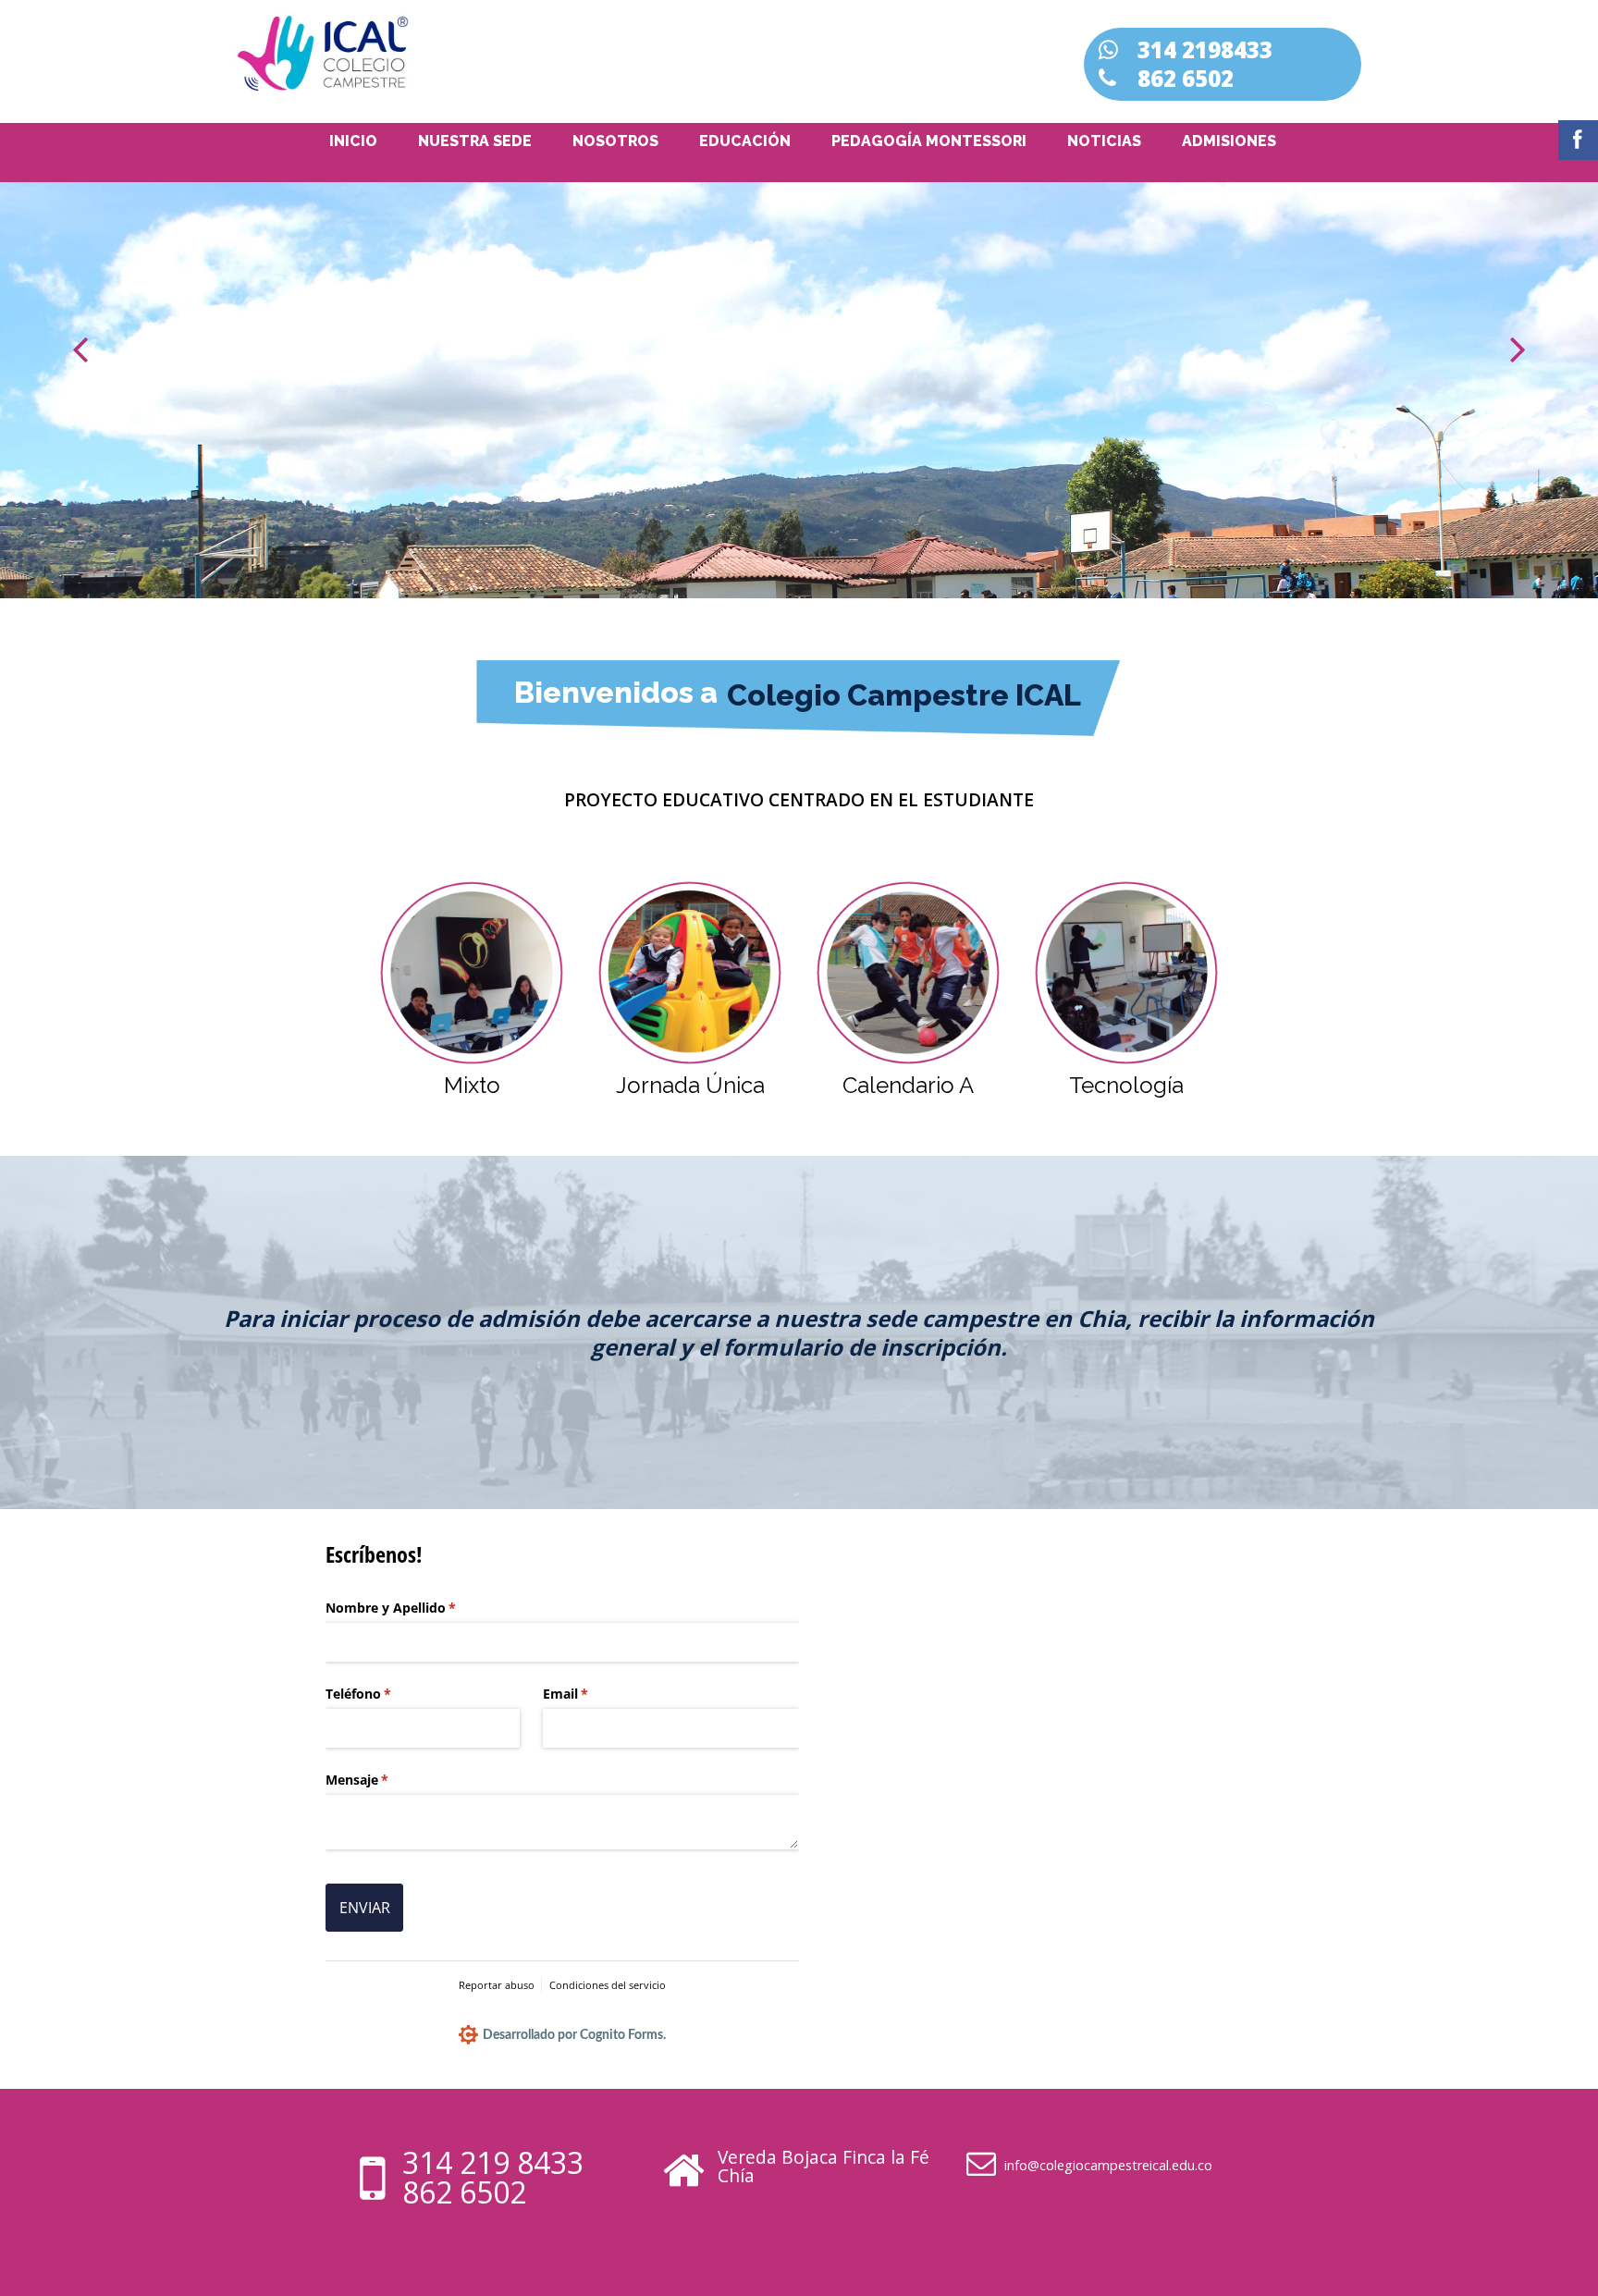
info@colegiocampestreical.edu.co (1108, 2165)
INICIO (353, 141)
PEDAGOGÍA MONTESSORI (929, 141)
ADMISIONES (1229, 141)
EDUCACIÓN (745, 141)
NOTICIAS (1104, 141)
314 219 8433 (493, 2162)
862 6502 (464, 2192)
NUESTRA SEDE (475, 141)
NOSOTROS (615, 141)
